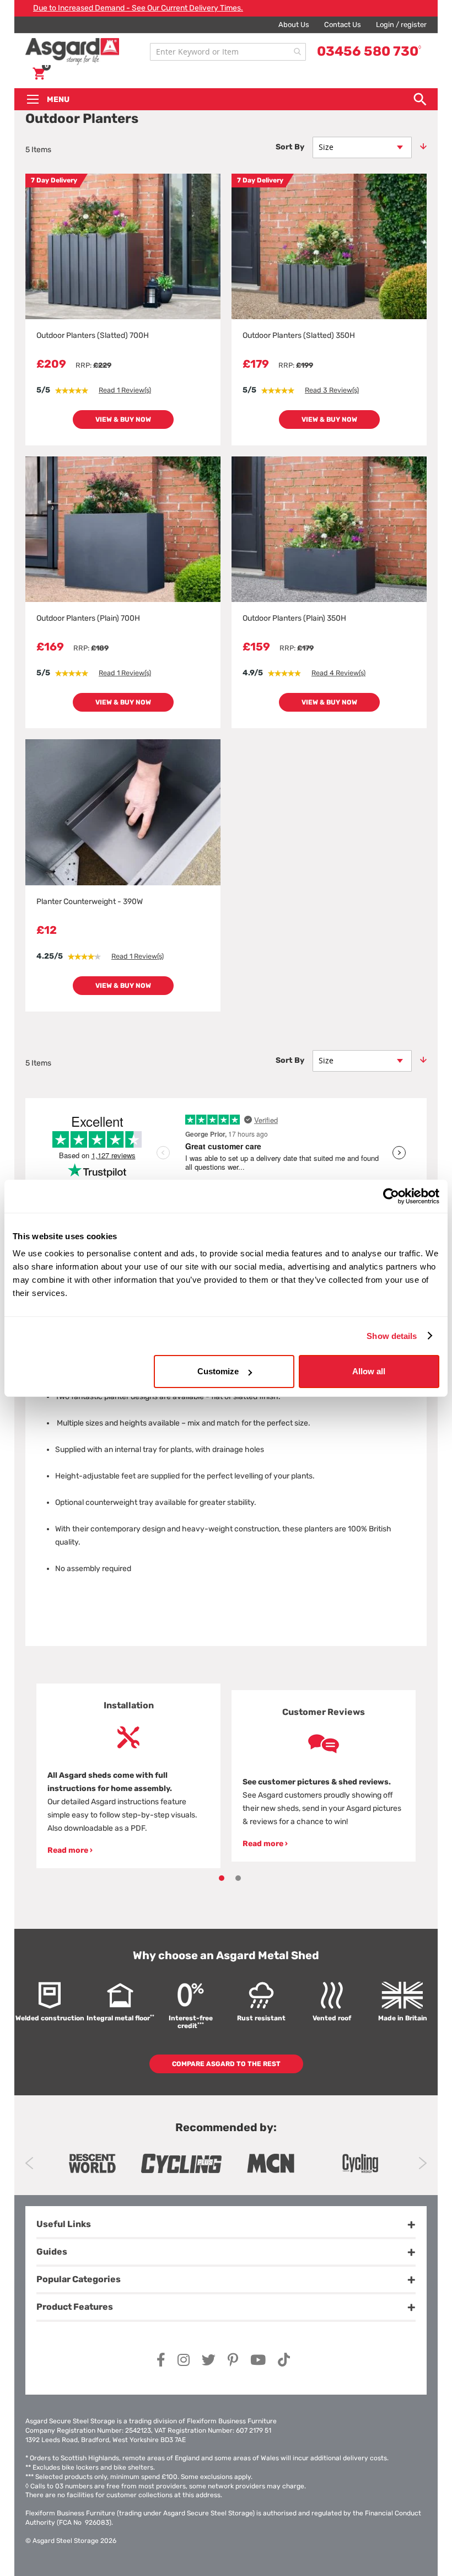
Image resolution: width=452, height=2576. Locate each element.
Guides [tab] (52, 2252)
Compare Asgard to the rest (226, 2064)
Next (423, 2163)
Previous (29, 2163)
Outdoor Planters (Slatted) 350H (299, 335)
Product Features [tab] (75, 2307)
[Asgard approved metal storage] (92, 2163)
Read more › (70, 1850)
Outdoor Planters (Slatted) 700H (93, 335)
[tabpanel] (128, 1776)
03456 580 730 (369, 51)
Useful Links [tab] (64, 2224)
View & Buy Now (123, 420)
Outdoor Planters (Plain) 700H (88, 618)
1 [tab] (222, 1878)
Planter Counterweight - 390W (90, 902)
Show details (392, 1335)
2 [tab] (238, 1878)
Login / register (401, 25)
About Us (294, 25)
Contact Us (343, 25)
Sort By (290, 147)
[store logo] (85, 52)
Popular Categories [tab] (79, 2279)
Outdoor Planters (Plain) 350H (294, 618)
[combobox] (228, 52)
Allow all (369, 1371)
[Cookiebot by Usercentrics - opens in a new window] (391, 1196)
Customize (218, 1371)
